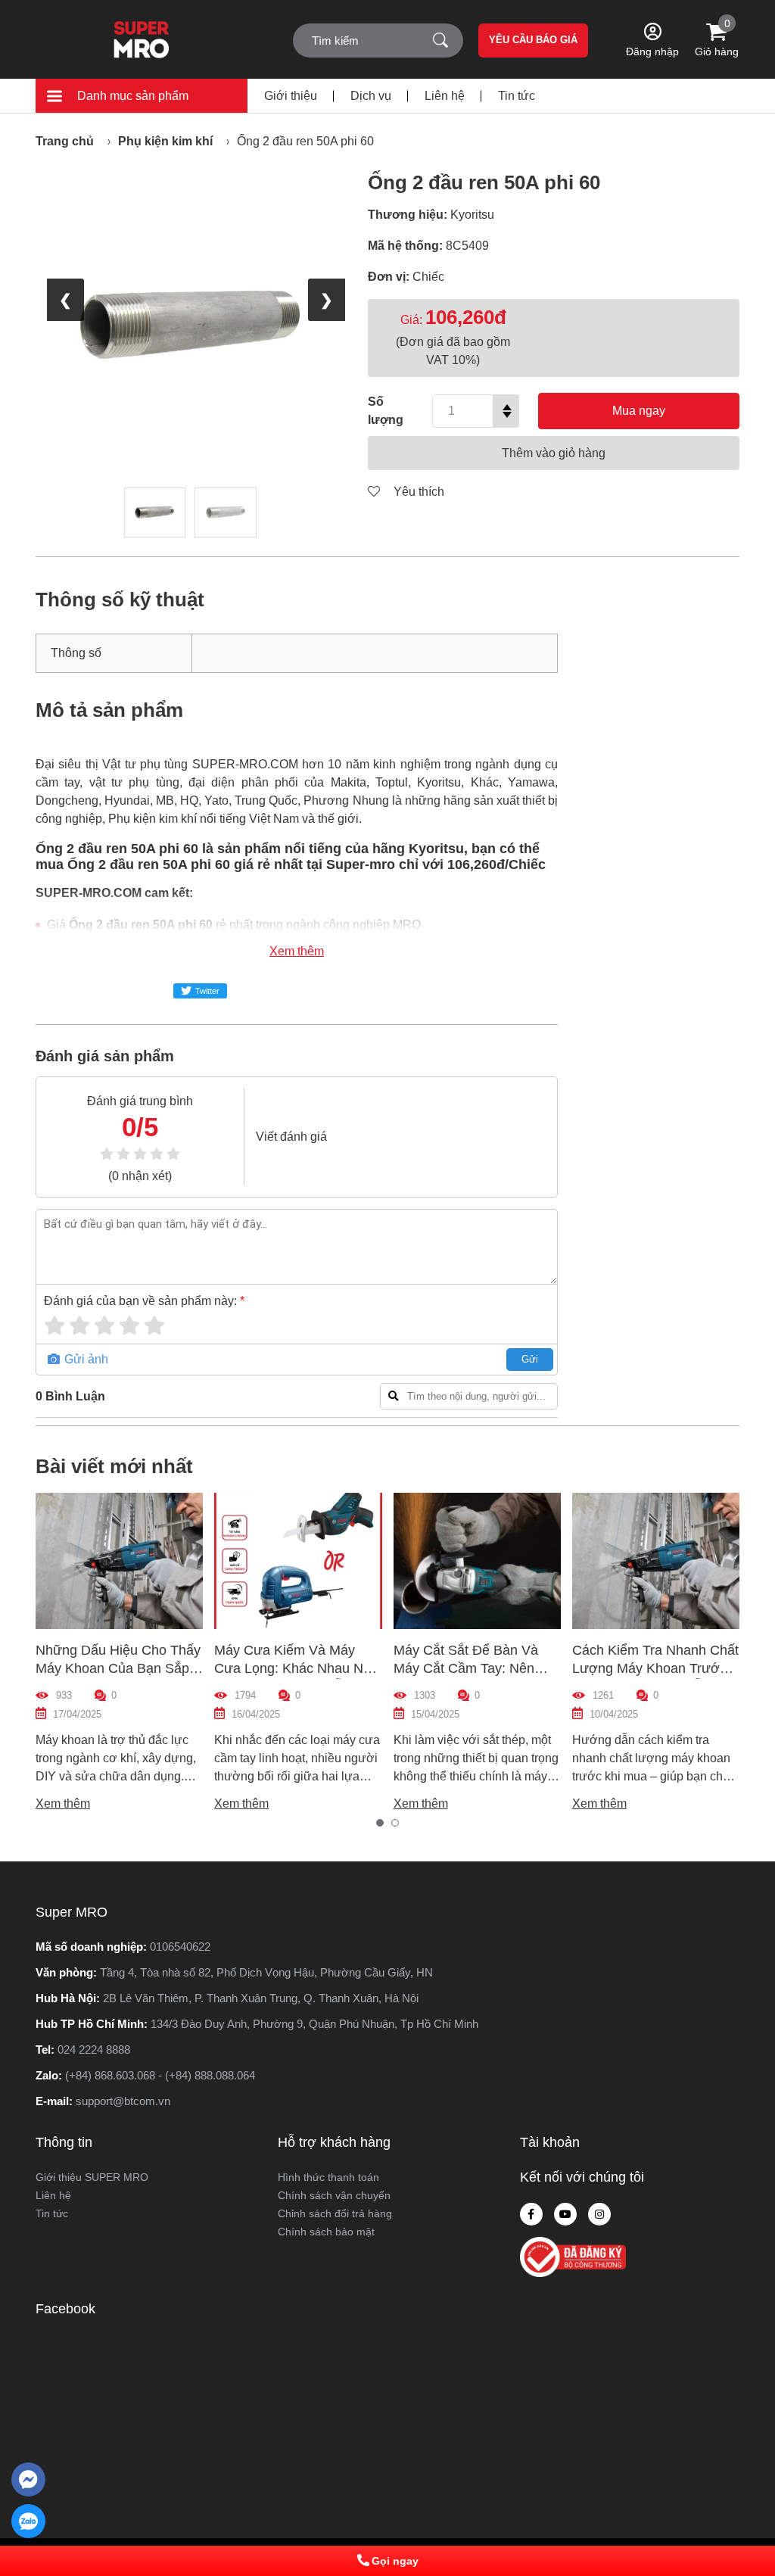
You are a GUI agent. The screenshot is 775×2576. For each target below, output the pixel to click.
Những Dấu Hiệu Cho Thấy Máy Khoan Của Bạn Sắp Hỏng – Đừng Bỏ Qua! (118, 1668)
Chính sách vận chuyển (334, 2195)
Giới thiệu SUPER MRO (92, 2177)
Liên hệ (445, 96)
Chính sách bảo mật (326, 2232)
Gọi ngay (395, 2561)
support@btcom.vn (123, 2101)
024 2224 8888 (94, 2050)
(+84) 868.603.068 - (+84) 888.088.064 (160, 2075)
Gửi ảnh (85, 1359)
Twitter (207, 991)
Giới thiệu (291, 96)
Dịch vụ (371, 96)
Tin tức (517, 96)
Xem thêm (297, 951)
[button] (380, 1823)
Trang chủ (65, 141)
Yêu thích (417, 492)
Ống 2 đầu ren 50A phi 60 (305, 141)
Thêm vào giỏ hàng (554, 453)
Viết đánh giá (291, 1137)
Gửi (530, 1359)
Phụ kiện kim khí (165, 141)
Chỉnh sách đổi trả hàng (335, 2213)
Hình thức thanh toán (328, 2177)
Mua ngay (639, 411)
